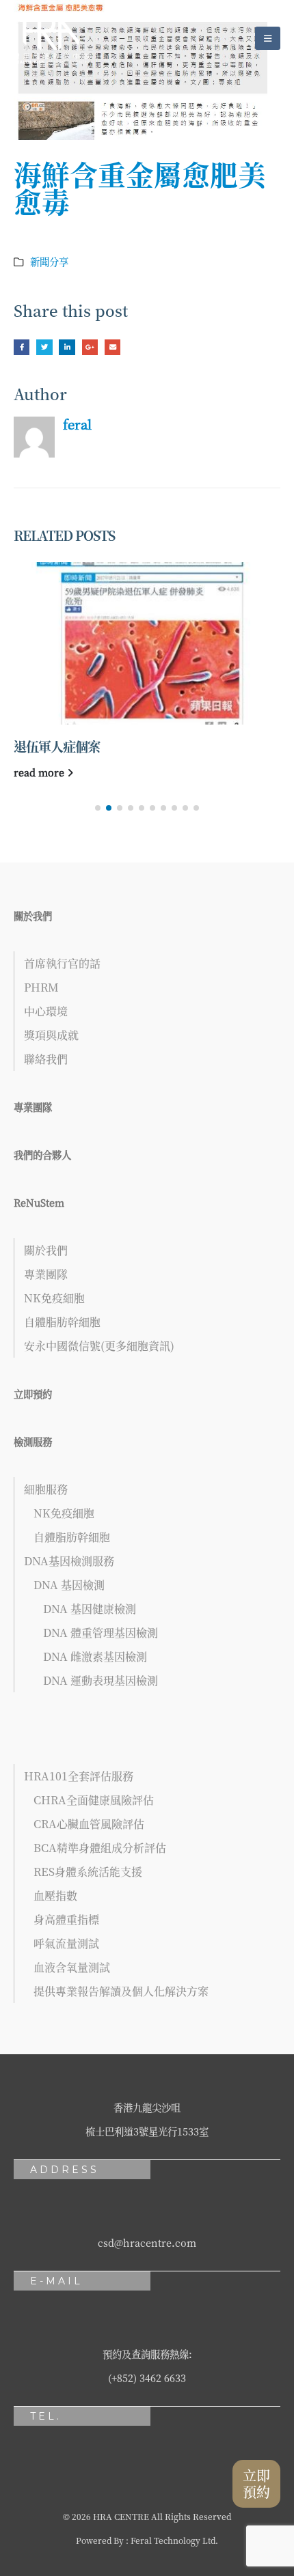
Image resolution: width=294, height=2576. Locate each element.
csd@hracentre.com (147, 2242)
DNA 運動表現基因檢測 (101, 1680)
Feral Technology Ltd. (174, 2540)
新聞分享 (49, 261)
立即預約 (33, 1394)
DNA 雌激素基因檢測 (95, 1656)
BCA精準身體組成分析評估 (100, 1848)
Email (112, 347)
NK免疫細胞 (54, 1298)
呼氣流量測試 (66, 1943)
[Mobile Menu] (268, 38)
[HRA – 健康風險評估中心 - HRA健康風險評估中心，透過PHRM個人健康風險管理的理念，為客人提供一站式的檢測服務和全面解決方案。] (51, 38)
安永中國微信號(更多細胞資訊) (99, 1346)
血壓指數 (55, 1895)
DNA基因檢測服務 (69, 1561)
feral (77, 424)
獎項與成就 (51, 1035)
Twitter (44, 347)
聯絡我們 (46, 1059)
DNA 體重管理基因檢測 (101, 1633)
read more (40, 772)
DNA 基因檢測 (69, 1585)
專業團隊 (33, 1107)
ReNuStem (39, 1202)
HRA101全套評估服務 (79, 1776)
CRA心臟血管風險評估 (89, 1824)
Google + (90, 347)
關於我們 (33, 915)
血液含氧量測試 (72, 1967)
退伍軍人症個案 (57, 746)
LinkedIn (67, 347)
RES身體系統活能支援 (88, 1872)
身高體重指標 (66, 1919)
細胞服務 (46, 1489)
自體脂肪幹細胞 (62, 1322)
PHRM (41, 987)
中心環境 (46, 1011)
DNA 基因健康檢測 (90, 1609)
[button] (98, 808)
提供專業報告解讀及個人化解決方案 (121, 1991)
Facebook (22, 347)
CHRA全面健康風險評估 (94, 1800)
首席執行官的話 (62, 963)
